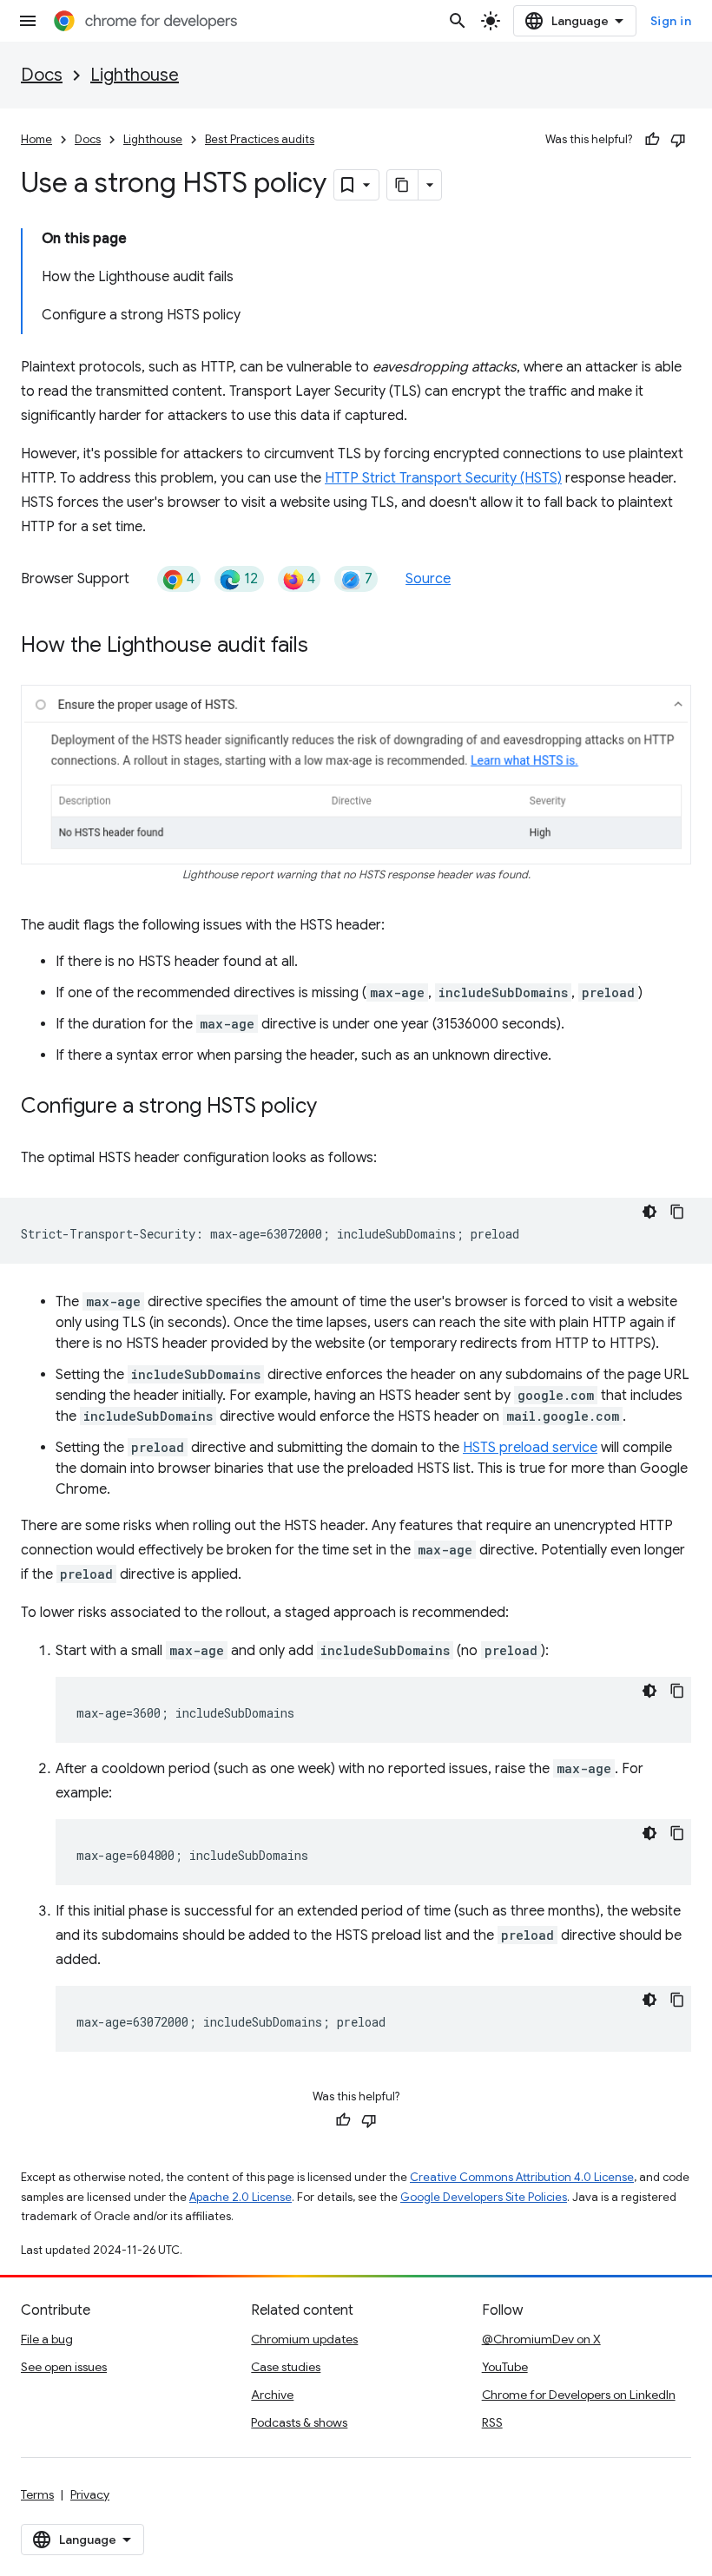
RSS (492, 2422)
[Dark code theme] (649, 1212)
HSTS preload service (530, 1448)
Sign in (671, 21)
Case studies (286, 2367)
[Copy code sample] (677, 1212)
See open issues (64, 2367)
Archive (272, 2395)
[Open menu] (28, 21)
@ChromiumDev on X (541, 2339)
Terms (37, 2494)
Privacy (90, 2494)
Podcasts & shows (299, 2422)
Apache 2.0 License (241, 2197)
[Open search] (458, 21)
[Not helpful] (678, 140)
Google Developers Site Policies (484, 2197)
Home (36, 139)
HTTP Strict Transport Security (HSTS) (443, 478)
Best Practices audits (260, 139)
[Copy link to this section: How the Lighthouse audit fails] (326, 647)
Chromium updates (304, 2339)
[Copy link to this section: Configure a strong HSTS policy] (334, 1107)
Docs (42, 75)
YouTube (505, 2367)
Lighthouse (135, 75)
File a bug (47, 2339)
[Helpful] (652, 140)
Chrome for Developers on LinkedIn (579, 2395)
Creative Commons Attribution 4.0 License (522, 2177)
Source (428, 579)
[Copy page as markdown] (403, 185)
